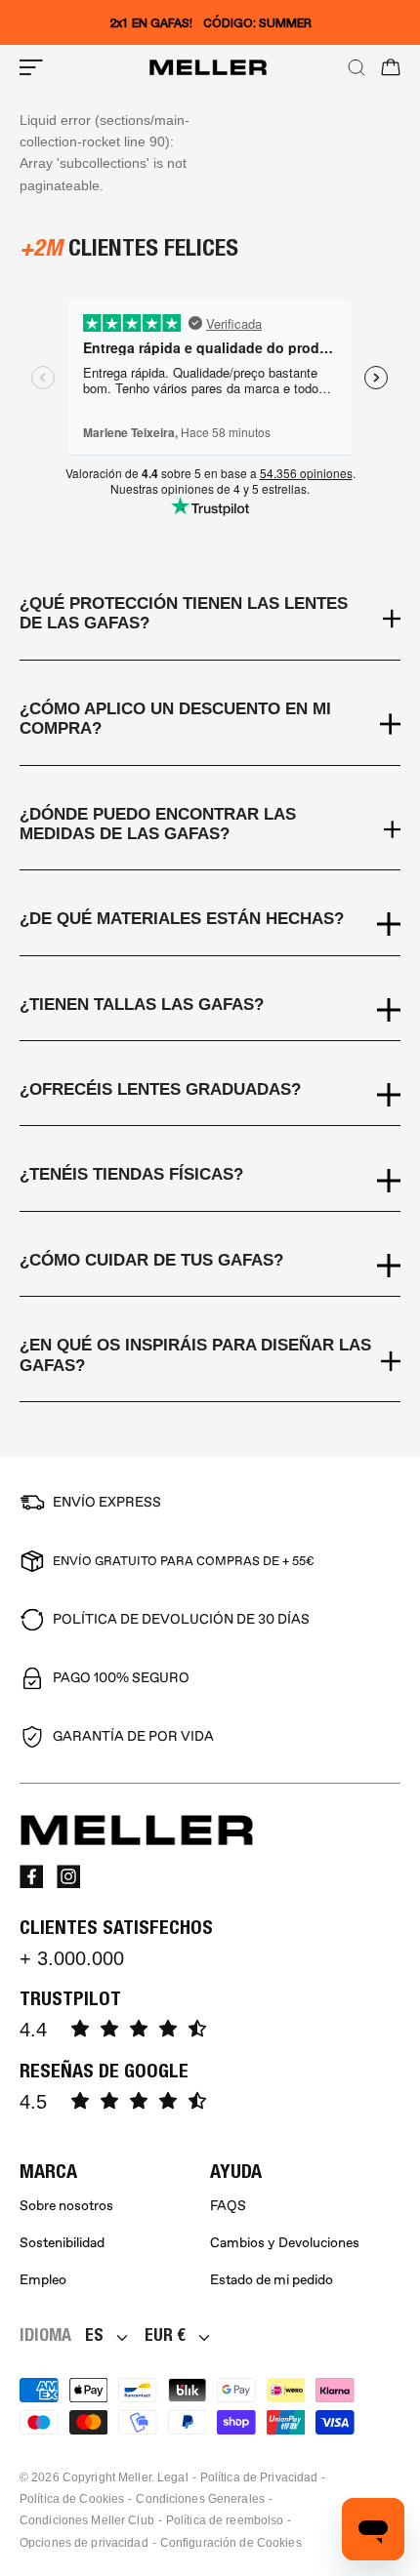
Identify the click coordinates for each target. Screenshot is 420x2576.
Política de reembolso (225, 2520)
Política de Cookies (72, 2499)
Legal (173, 2477)
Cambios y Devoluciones (285, 2243)
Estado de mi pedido (272, 2280)
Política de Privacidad (259, 2477)
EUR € (165, 2334)
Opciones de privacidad (84, 2543)
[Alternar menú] (31, 67)
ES (94, 2334)
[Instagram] (68, 1876)
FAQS (228, 2206)
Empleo (43, 2280)
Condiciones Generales (200, 2499)
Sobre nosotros (66, 2206)
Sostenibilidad (62, 2243)
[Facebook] (31, 1876)
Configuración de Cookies (231, 2543)
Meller (135, 2477)
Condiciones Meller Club (87, 2520)
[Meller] (208, 67)
